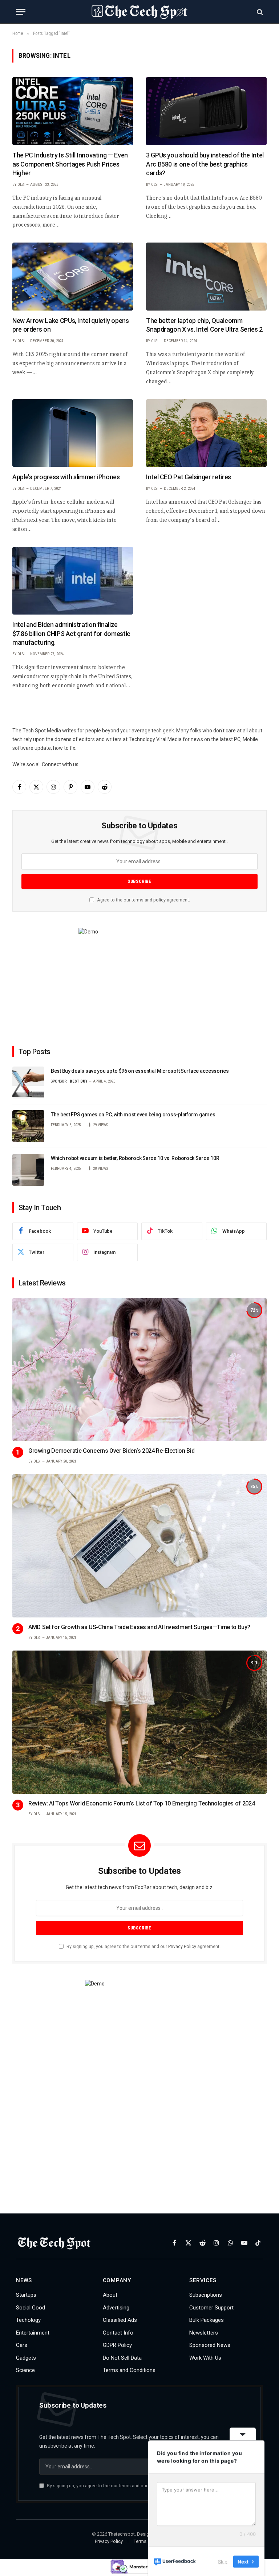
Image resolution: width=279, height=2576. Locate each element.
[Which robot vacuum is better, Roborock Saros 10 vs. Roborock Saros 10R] (28, 1170)
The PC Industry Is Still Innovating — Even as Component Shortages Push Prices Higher (70, 164)
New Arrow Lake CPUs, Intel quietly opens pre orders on (71, 325)
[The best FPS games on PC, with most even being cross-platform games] (28, 1126)
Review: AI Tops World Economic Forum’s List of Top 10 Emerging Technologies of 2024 (141, 1803)
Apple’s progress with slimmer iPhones (66, 477)
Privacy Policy (182, 1946)
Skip (223, 2561)
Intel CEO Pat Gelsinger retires (189, 477)
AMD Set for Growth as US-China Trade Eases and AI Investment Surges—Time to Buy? (139, 1627)
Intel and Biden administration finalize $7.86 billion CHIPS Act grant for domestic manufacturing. (71, 633)
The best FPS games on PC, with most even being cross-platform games (133, 1115)
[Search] (259, 12)
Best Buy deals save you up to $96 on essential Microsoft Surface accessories (140, 1071)
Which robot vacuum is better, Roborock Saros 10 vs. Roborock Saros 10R (135, 1158)
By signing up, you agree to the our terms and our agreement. (143, 1946)
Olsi (21, 185)
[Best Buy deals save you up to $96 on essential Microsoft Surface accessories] (28, 1083)
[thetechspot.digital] (139, 12)
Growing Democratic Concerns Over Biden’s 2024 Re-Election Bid (111, 1451)
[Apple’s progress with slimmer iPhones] (73, 433)
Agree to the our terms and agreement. (143, 900)
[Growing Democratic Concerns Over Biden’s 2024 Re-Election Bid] (139, 1369)
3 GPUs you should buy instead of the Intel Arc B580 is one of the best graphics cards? (205, 164)
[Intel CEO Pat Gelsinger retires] (206, 433)
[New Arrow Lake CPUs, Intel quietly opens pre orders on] (73, 277)
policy (159, 900)
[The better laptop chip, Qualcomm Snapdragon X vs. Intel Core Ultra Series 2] (206, 277)
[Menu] (21, 12)
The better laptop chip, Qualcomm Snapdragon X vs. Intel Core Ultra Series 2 (204, 325)
